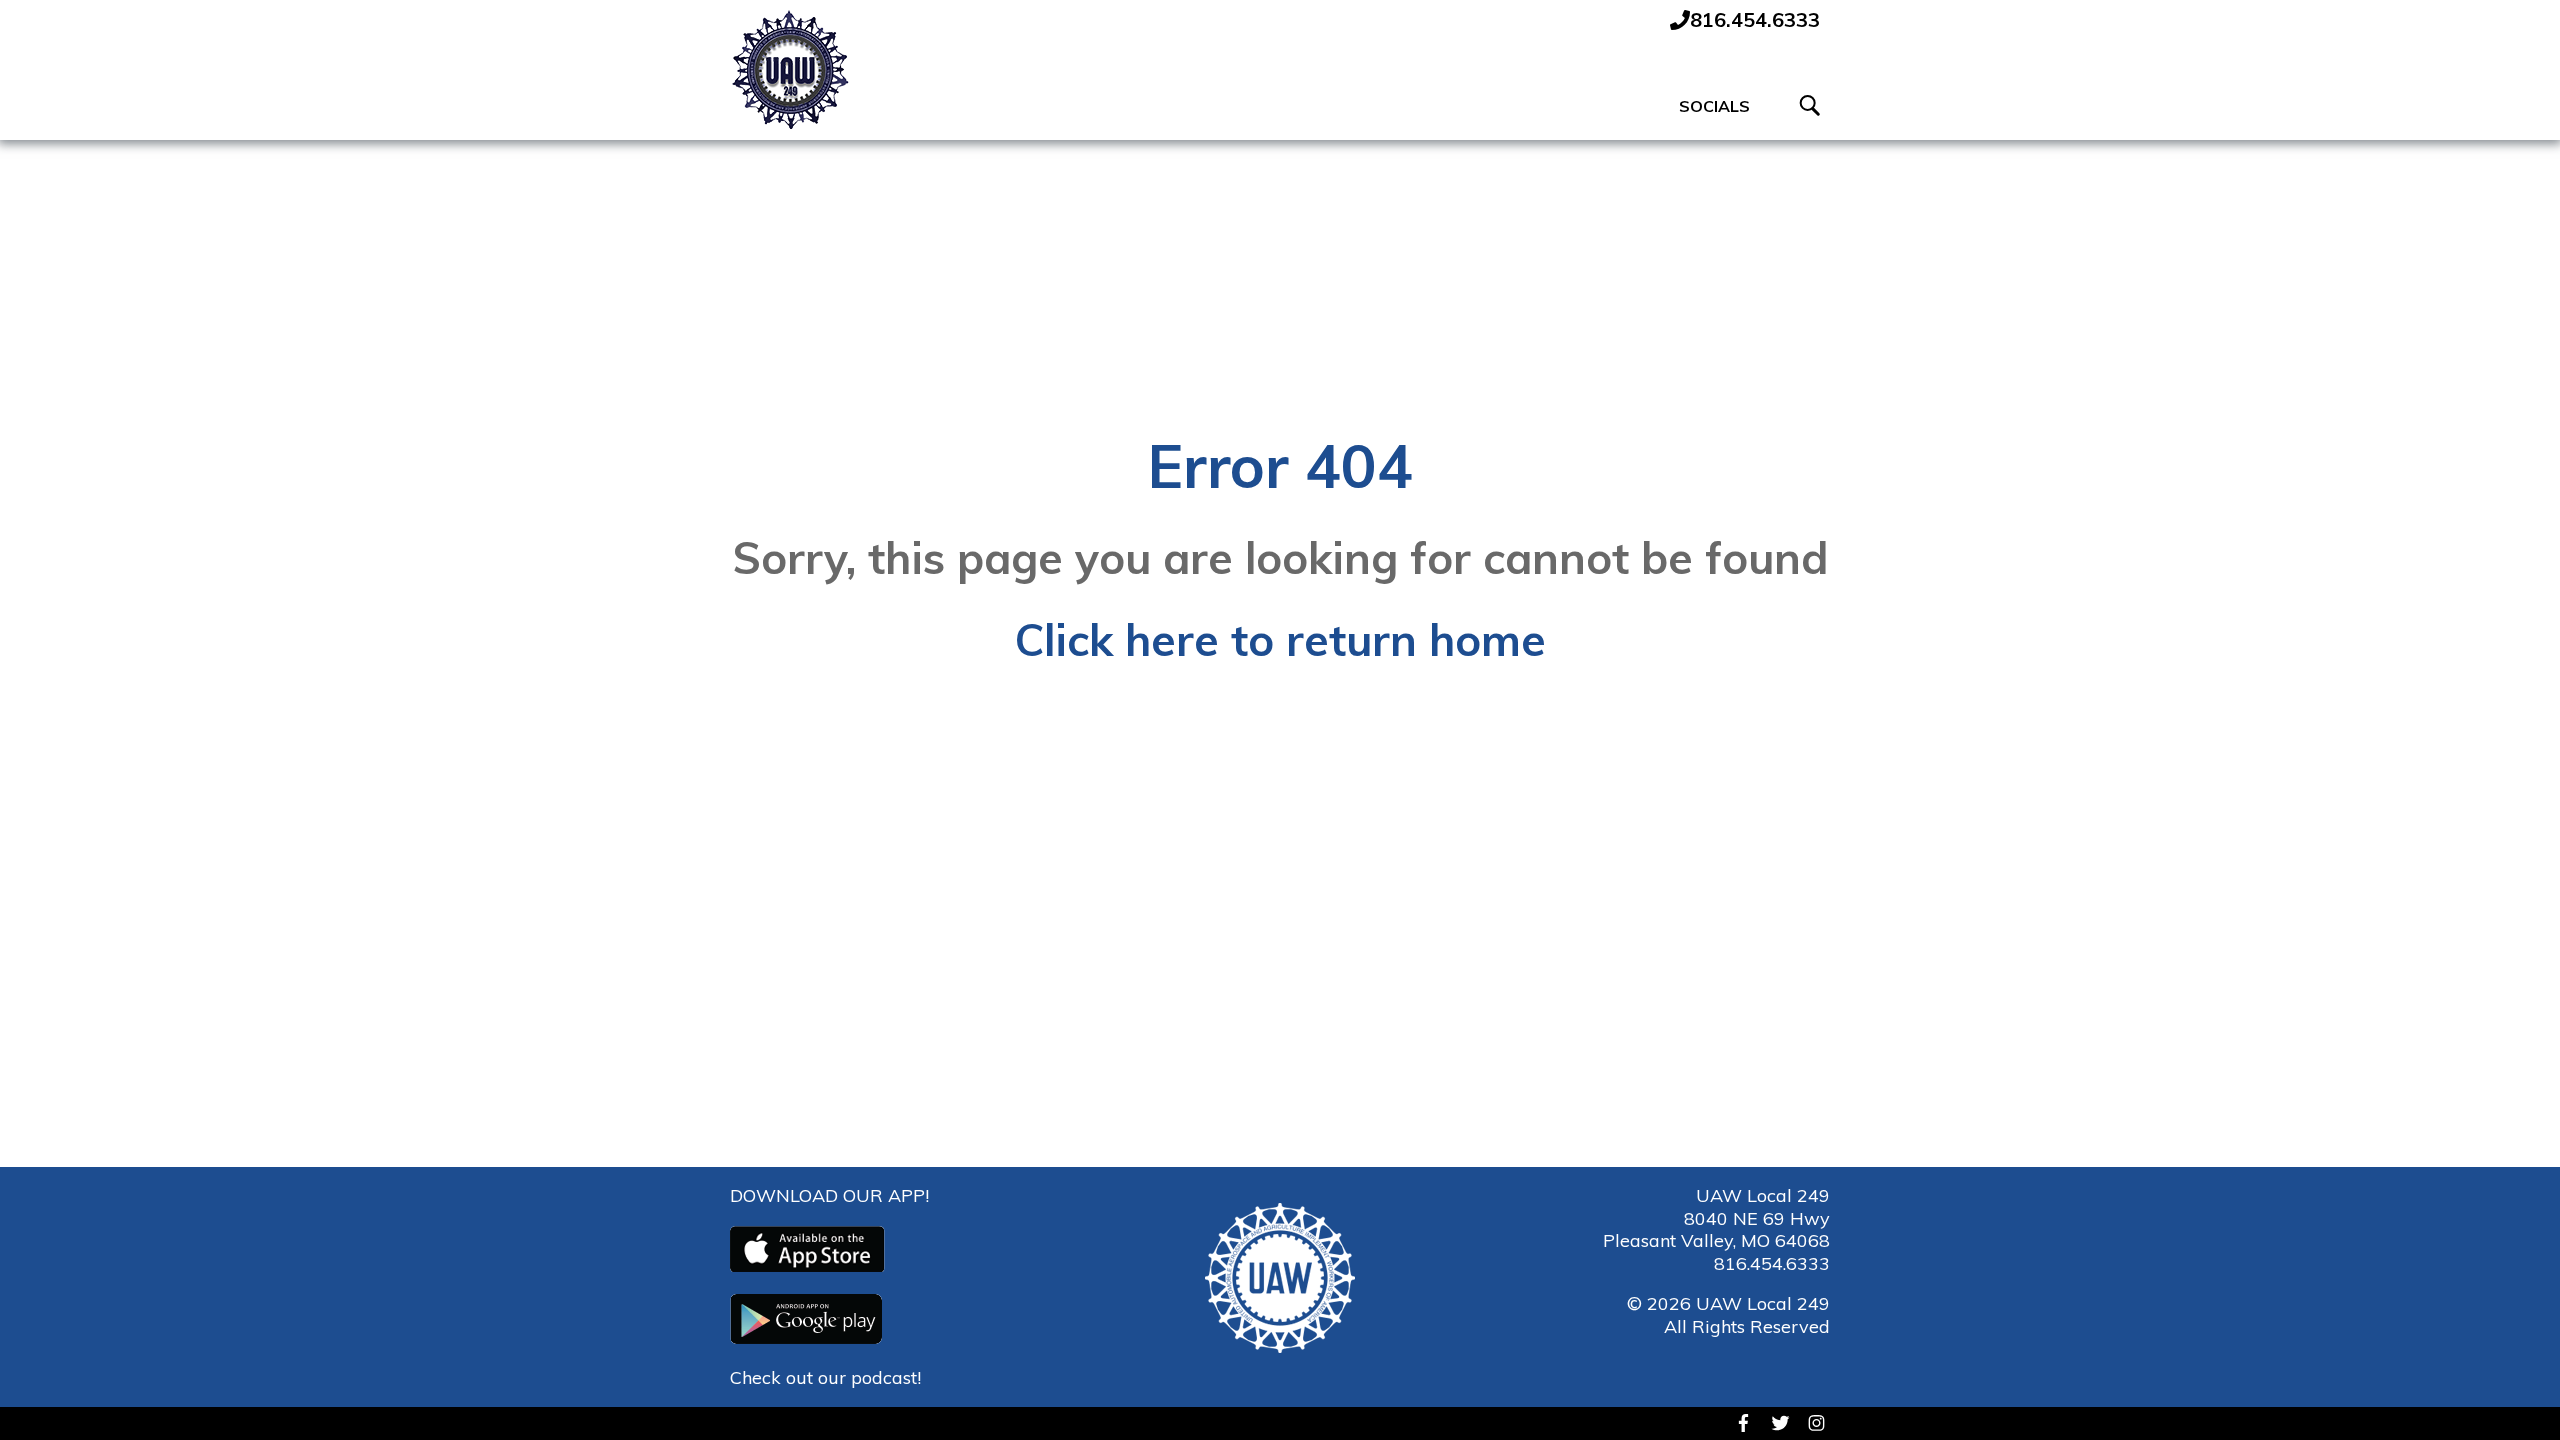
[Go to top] (2511, 1389)
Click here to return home (1280, 639)
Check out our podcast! (825, 1377)
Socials (1714, 106)
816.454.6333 (1772, 1263)
